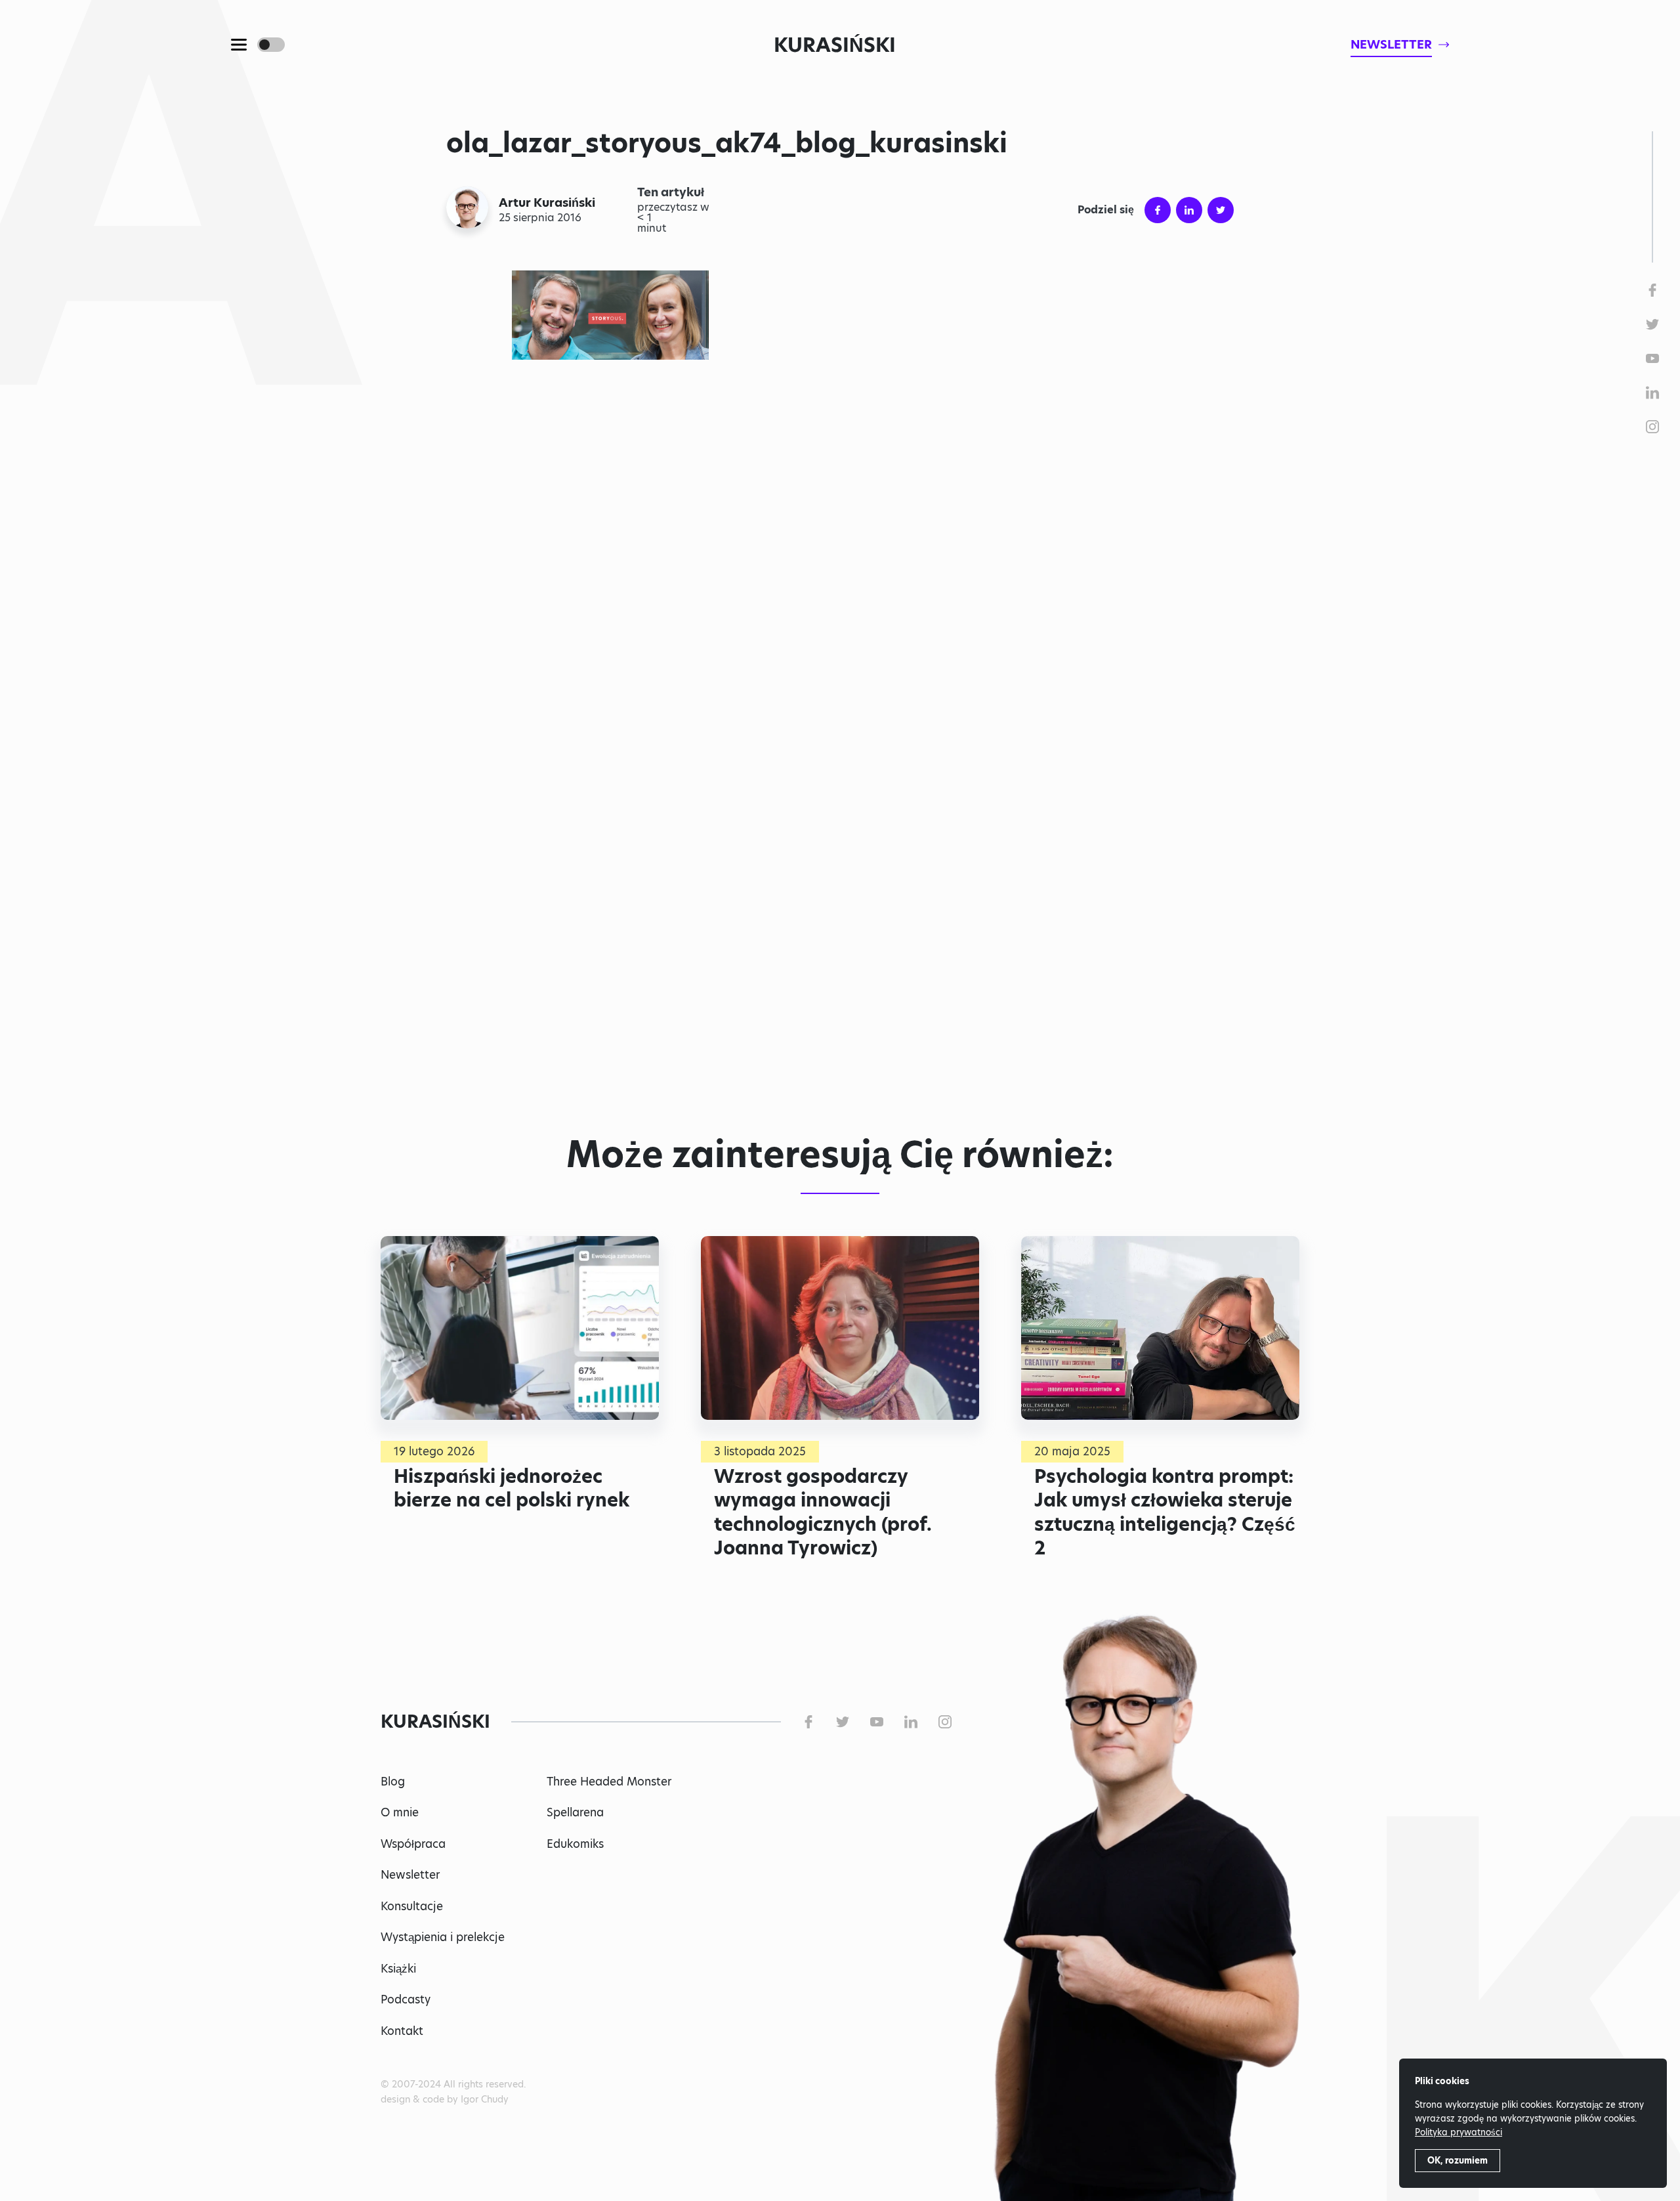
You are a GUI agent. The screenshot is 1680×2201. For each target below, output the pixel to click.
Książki (398, 1969)
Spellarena (575, 1812)
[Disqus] (840, 923)
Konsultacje (412, 1906)
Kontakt (402, 2031)
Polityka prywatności (1459, 2132)
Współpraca (413, 1844)
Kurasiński (835, 45)
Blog (393, 1782)
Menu (239, 45)
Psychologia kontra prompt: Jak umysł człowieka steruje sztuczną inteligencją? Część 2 (1165, 1512)
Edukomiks (575, 1844)
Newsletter (410, 1875)
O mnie (400, 1812)
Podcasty (406, 1999)
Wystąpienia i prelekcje (443, 1937)
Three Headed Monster (609, 1782)
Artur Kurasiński (547, 203)
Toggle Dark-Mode (271, 45)
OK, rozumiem (1458, 2160)
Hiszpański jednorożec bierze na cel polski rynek (512, 1488)
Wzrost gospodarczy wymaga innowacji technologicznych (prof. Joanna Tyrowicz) (823, 1512)
